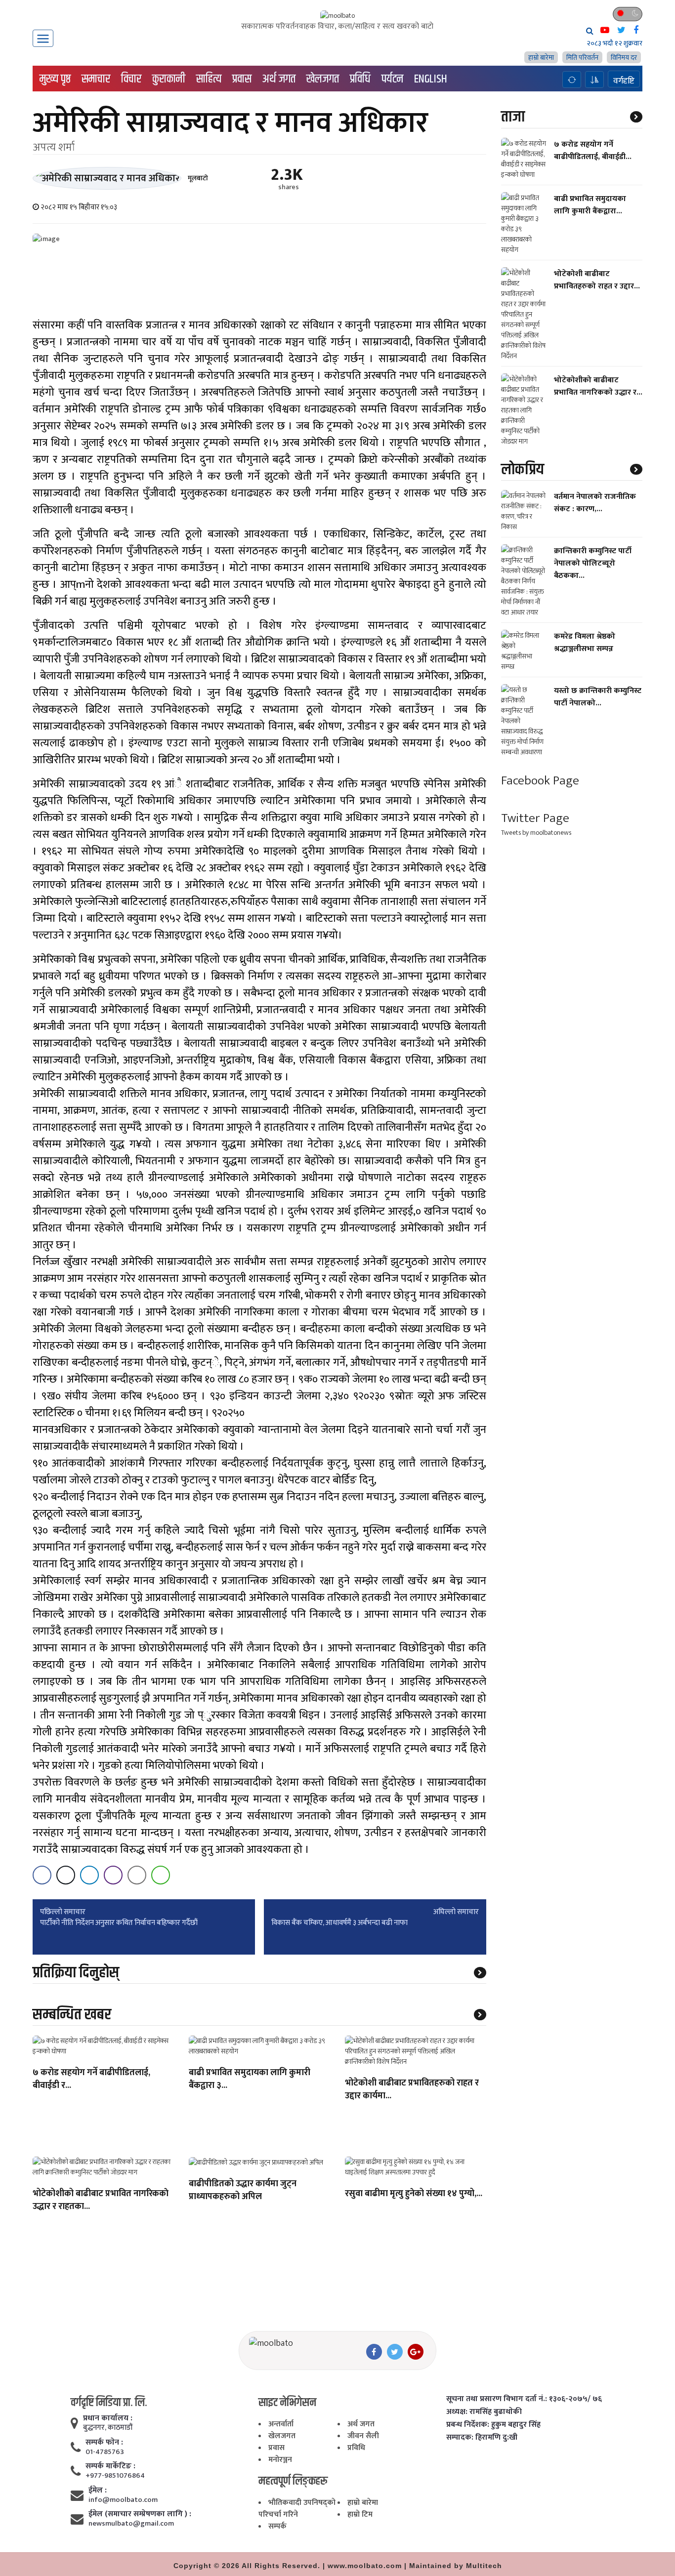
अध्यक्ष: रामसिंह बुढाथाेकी (484, 2412)
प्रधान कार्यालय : (108, 2418)
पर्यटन (392, 79)
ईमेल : (98, 2491)
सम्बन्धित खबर (72, 2015)
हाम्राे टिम (360, 2515)
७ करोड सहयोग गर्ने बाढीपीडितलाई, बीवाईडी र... (91, 2080)
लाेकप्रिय (523, 469)
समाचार (96, 79)
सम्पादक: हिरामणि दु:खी (482, 2438)
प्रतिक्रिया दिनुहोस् (76, 1973)
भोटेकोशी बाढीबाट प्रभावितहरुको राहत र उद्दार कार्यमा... (412, 2090)
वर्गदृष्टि (624, 81)
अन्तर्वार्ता (281, 2424)
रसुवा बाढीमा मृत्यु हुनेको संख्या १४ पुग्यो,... (414, 2194)
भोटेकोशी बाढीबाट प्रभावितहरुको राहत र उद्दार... (597, 280)
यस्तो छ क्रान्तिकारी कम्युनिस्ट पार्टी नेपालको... (598, 696)
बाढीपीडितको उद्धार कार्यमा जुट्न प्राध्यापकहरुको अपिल (243, 2191)
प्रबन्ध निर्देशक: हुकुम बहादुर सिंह (493, 2425)
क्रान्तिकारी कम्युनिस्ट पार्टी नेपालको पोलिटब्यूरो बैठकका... (593, 563)
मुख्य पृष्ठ (55, 79)
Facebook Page (540, 780)
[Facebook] (374, 2352)
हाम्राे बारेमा (541, 58)
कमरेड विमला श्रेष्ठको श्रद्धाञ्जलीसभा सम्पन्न (585, 642)
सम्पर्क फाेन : (104, 2443)
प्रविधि (360, 79)
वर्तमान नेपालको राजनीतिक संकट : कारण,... (595, 502)
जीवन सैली (363, 2436)
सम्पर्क (277, 2526)
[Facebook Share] (42, 1875)
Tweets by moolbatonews (536, 833)
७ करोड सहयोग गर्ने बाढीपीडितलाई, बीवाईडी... (593, 150)
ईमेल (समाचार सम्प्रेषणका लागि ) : (140, 2514)
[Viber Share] (113, 1875)
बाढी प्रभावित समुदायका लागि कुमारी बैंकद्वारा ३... (250, 2080)
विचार (131, 79)
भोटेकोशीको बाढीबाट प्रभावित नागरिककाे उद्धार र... (598, 386)
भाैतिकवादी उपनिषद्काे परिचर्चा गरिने (297, 2509)
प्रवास (242, 79)
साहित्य (209, 79)
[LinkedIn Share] (89, 1875)
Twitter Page (535, 818)
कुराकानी (169, 79)
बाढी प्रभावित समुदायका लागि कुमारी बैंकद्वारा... (590, 204)
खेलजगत (323, 79)
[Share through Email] (137, 1875)
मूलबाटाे (198, 178)
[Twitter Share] (66, 1875)
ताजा (513, 117)
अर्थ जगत (279, 79)
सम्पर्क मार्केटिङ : (110, 2466)
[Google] (416, 2352)
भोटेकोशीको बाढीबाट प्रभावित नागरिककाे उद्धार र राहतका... (101, 2201)
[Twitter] (395, 2352)
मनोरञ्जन (280, 2460)
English (431, 79)
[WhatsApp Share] (161, 1875)
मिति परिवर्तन (582, 58)
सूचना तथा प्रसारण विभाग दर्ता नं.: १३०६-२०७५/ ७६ (524, 2399)
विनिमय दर (624, 58)
